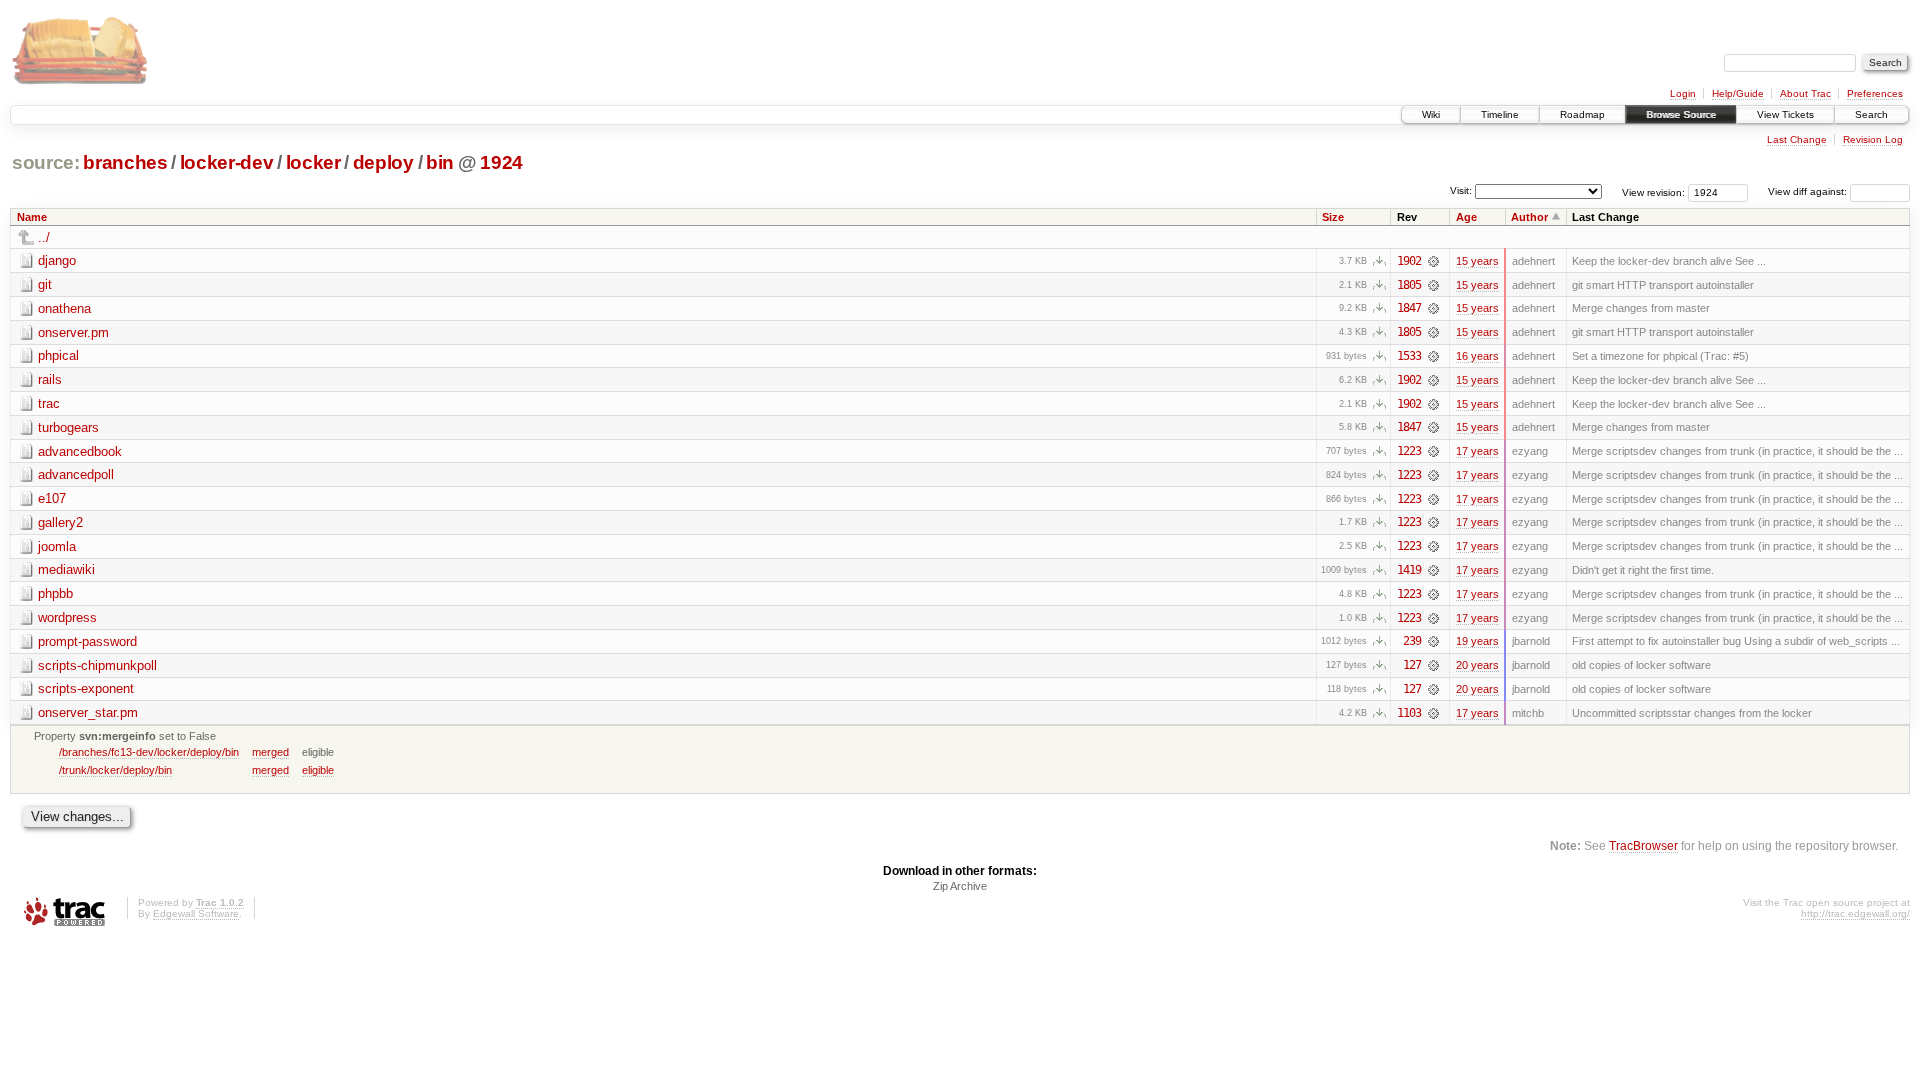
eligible (318, 770)
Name (32, 217)
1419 (1409, 570)
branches (125, 162)
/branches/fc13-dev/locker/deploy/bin (149, 752)
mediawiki (66, 569)
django (57, 260)
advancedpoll (76, 474)
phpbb (55, 593)
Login (1683, 93)
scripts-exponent (86, 688)
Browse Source (1681, 114)
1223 (1409, 451)
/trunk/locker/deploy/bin (115, 770)
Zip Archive (960, 886)
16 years (1477, 356)
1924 (501, 162)
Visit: (1461, 190)
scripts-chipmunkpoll (97, 665)
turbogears (68, 427)
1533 (1409, 356)
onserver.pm (73, 332)
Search (1871, 114)
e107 (52, 498)
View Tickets (1785, 114)
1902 (1409, 261)
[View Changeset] (1433, 261)
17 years (1477, 451)
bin (440, 162)
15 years (1477, 261)
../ (44, 237)
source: (46, 162)
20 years (1477, 665)
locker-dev (227, 162)
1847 (1409, 308)
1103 (1409, 713)
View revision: (1653, 191)
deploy (383, 162)
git (45, 284)
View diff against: (1809, 191)
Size (1333, 217)
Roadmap (1582, 114)
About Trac (1805, 93)
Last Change (1797, 139)
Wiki (1431, 114)
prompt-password (87, 641)
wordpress (67, 617)
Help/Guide (1738, 93)
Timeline (1500, 114)
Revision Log (1873, 139)
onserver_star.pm (88, 712)
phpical (58, 355)
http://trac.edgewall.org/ (1855, 913)
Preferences (1875, 93)
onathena (64, 308)
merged (270, 752)
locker (313, 162)
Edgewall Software (196, 913)
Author (1529, 217)
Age (1466, 217)
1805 (1409, 285)
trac (49, 403)
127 (1412, 665)
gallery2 (60, 522)
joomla (57, 546)
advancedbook (80, 451)
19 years (1477, 641)
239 (1412, 641)
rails (50, 379)
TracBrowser (1643, 845)
